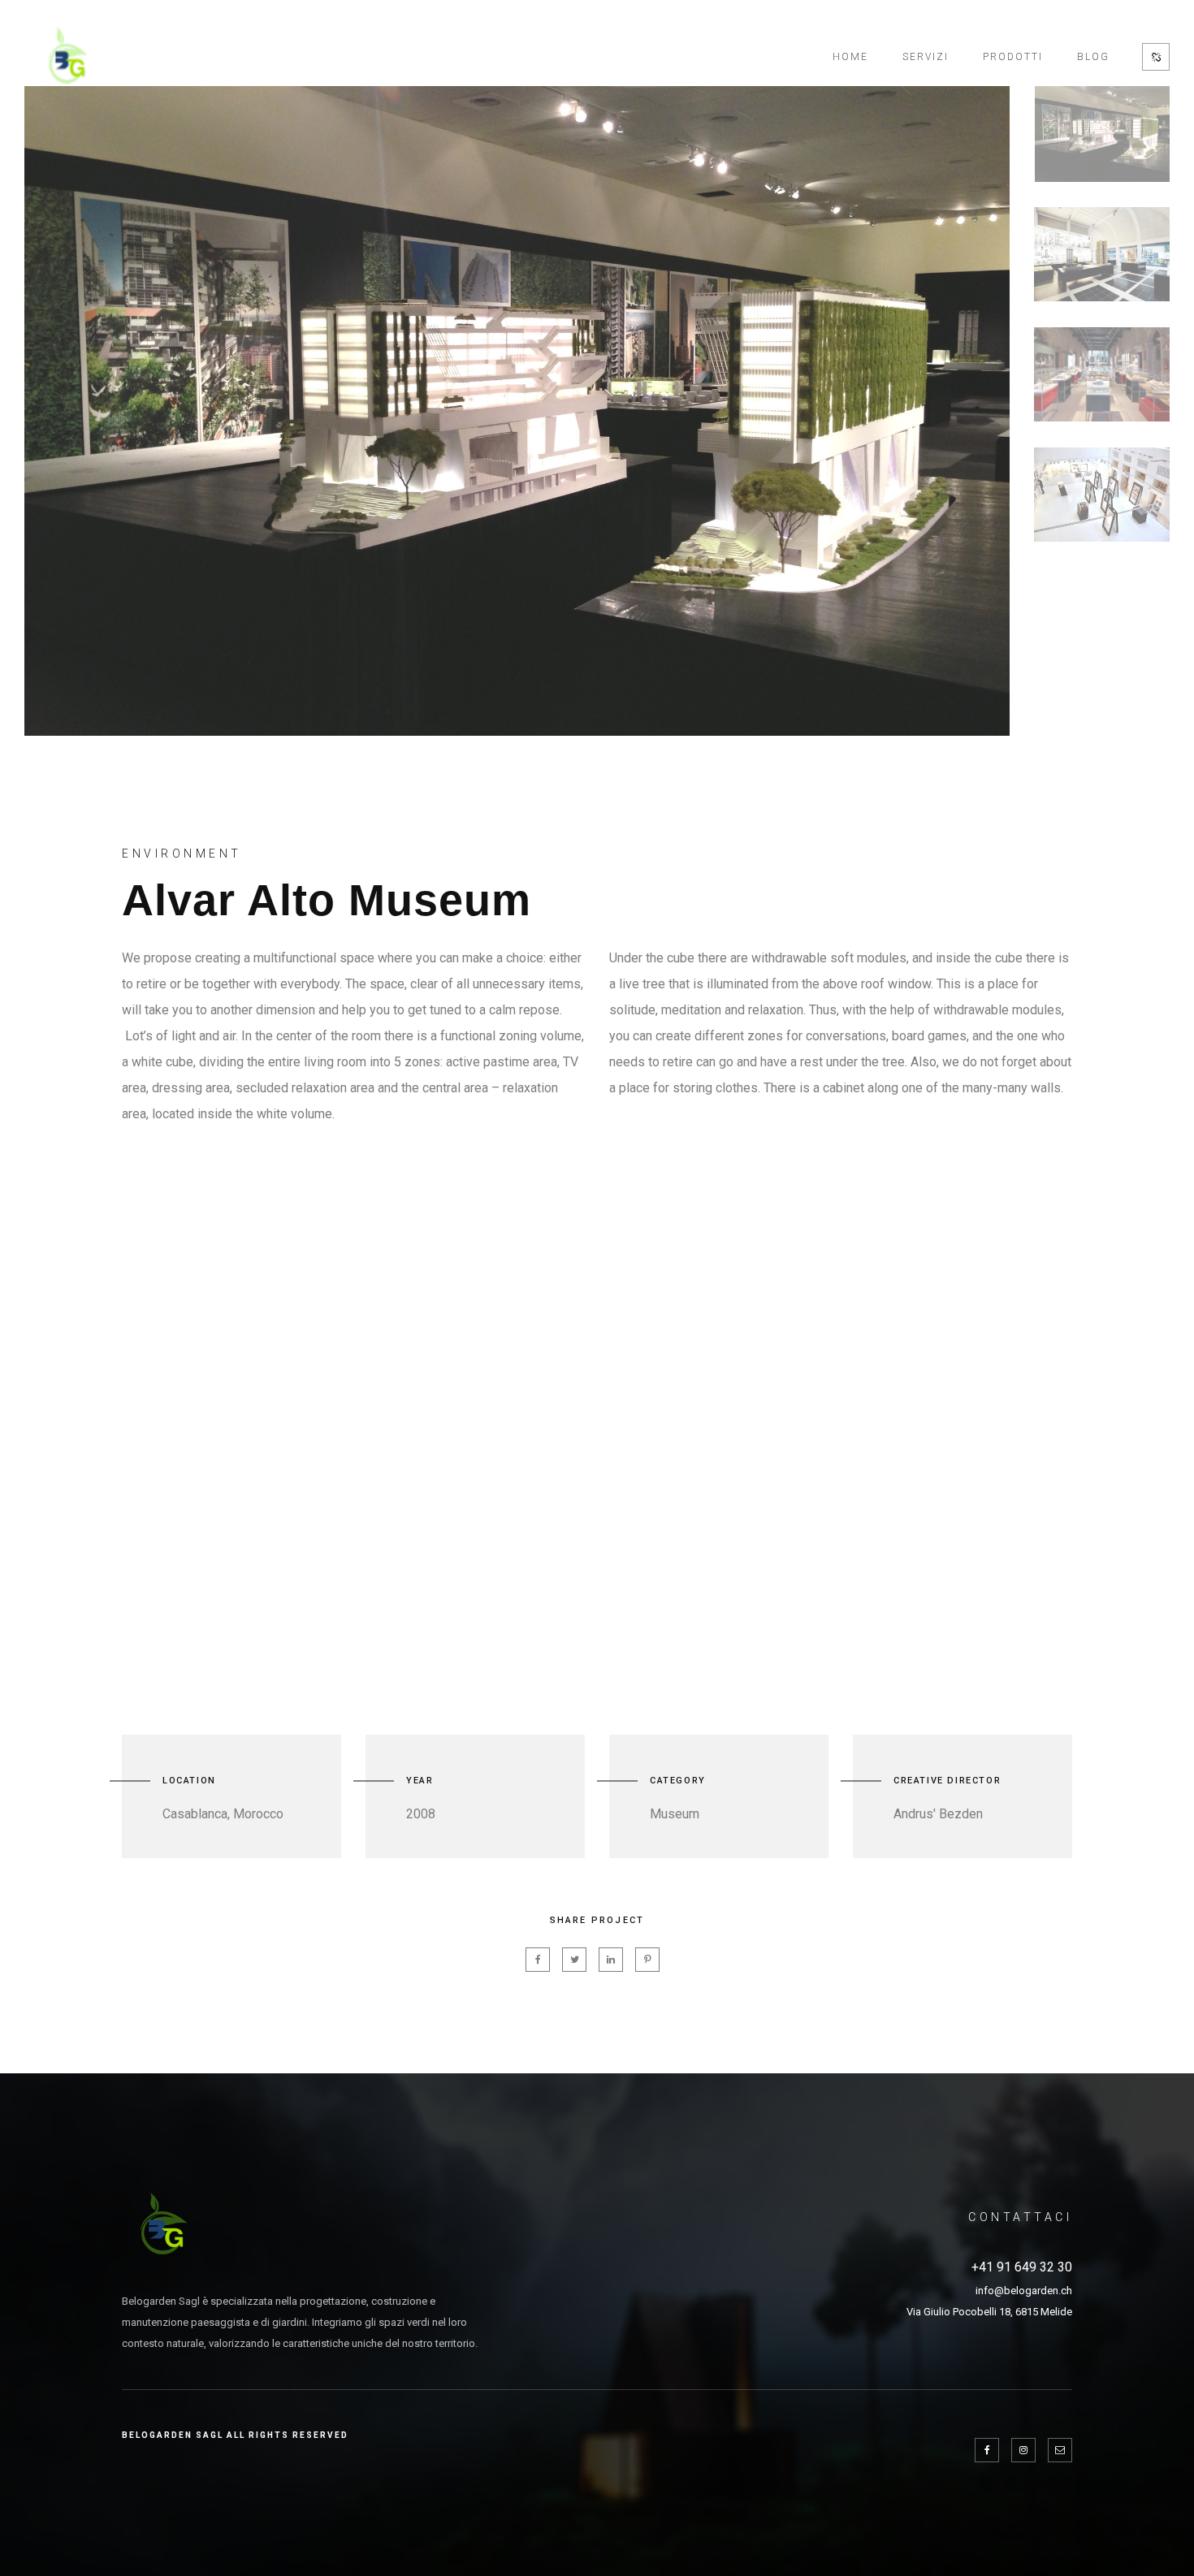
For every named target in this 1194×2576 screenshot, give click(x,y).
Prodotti (1013, 57)
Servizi (926, 57)
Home (850, 57)
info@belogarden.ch (1024, 2291)
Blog (1093, 57)
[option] (517, 411)
